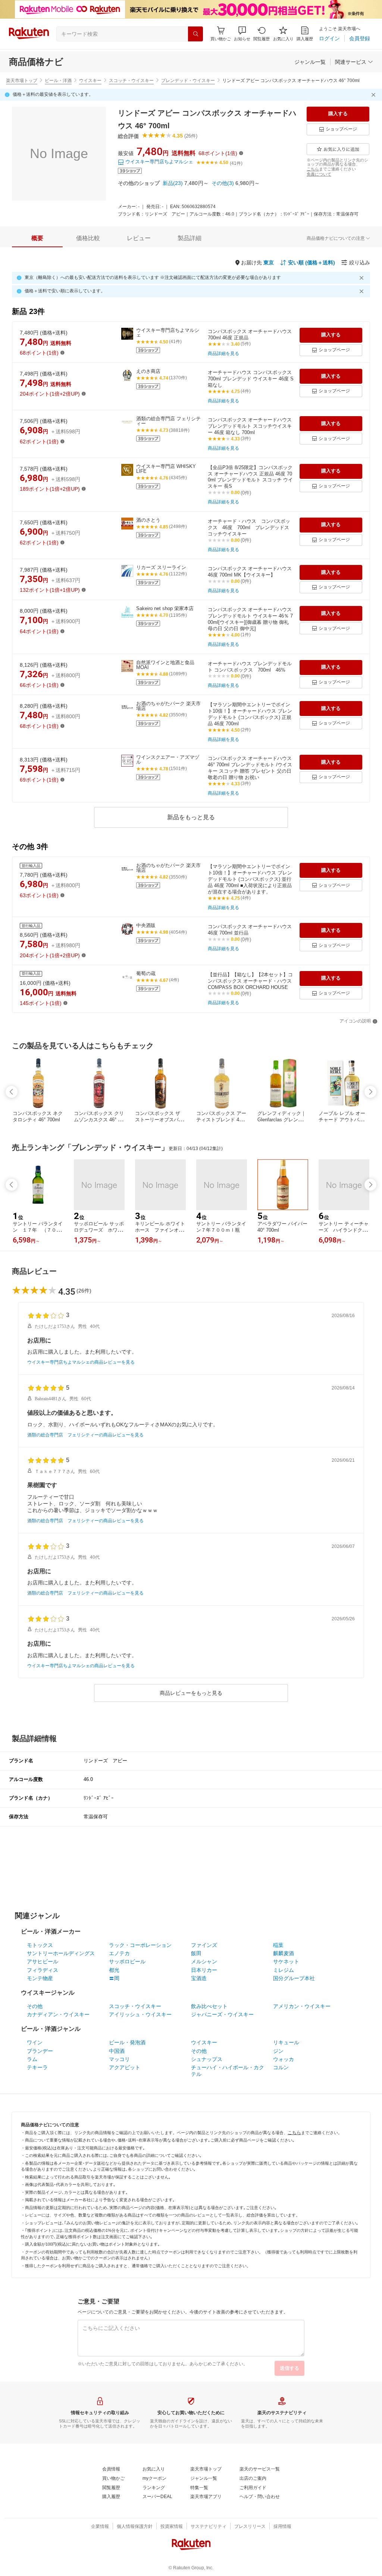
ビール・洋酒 (58, 81)
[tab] (37, 238)
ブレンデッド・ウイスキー (188, 81)
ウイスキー (90, 81)
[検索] (195, 34)
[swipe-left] (12, 1092)
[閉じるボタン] (375, 95)
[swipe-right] (370, 1092)
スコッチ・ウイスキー (131, 81)
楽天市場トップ (22, 81)
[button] (242, 34)
